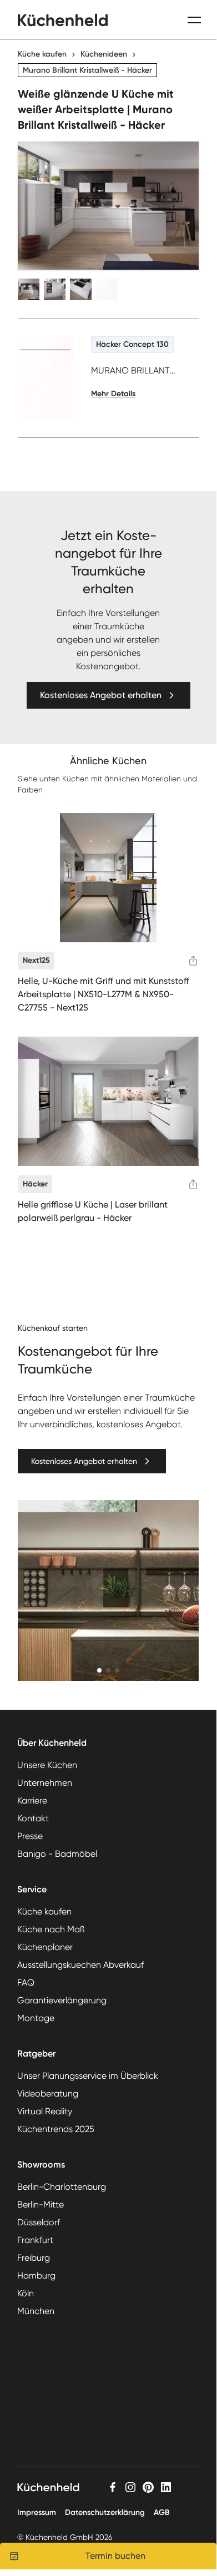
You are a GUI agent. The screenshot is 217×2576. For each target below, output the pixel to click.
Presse (30, 1836)
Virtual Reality (45, 2111)
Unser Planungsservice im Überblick (88, 2076)
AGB (162, 2512)
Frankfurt (35, 2240)
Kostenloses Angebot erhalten (101, 695)
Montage (36, 2018)
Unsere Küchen (47, 1765)
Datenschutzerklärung (105, 2512)
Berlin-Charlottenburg (62, 2187)
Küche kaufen (42, 54)
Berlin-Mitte (41, 2204)
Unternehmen (45, 1783)
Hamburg (36, 2276)
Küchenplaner (45, 1947)
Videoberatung (48, 2093)
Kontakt (33, 1818)
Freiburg (34, 2258)
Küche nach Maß (51, 1929)
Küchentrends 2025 (56, 2129)
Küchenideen (104, 54)
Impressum (37, 2512)
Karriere (32, 1800)
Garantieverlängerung (62, 2000)
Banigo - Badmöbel (57, 1854)
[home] (63, 20)
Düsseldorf (39, 2222)
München (36, 2311)
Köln (26, 2293)
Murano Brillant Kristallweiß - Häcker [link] (87, 70)
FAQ (26, 1982)
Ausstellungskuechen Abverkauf (80, 1965)
